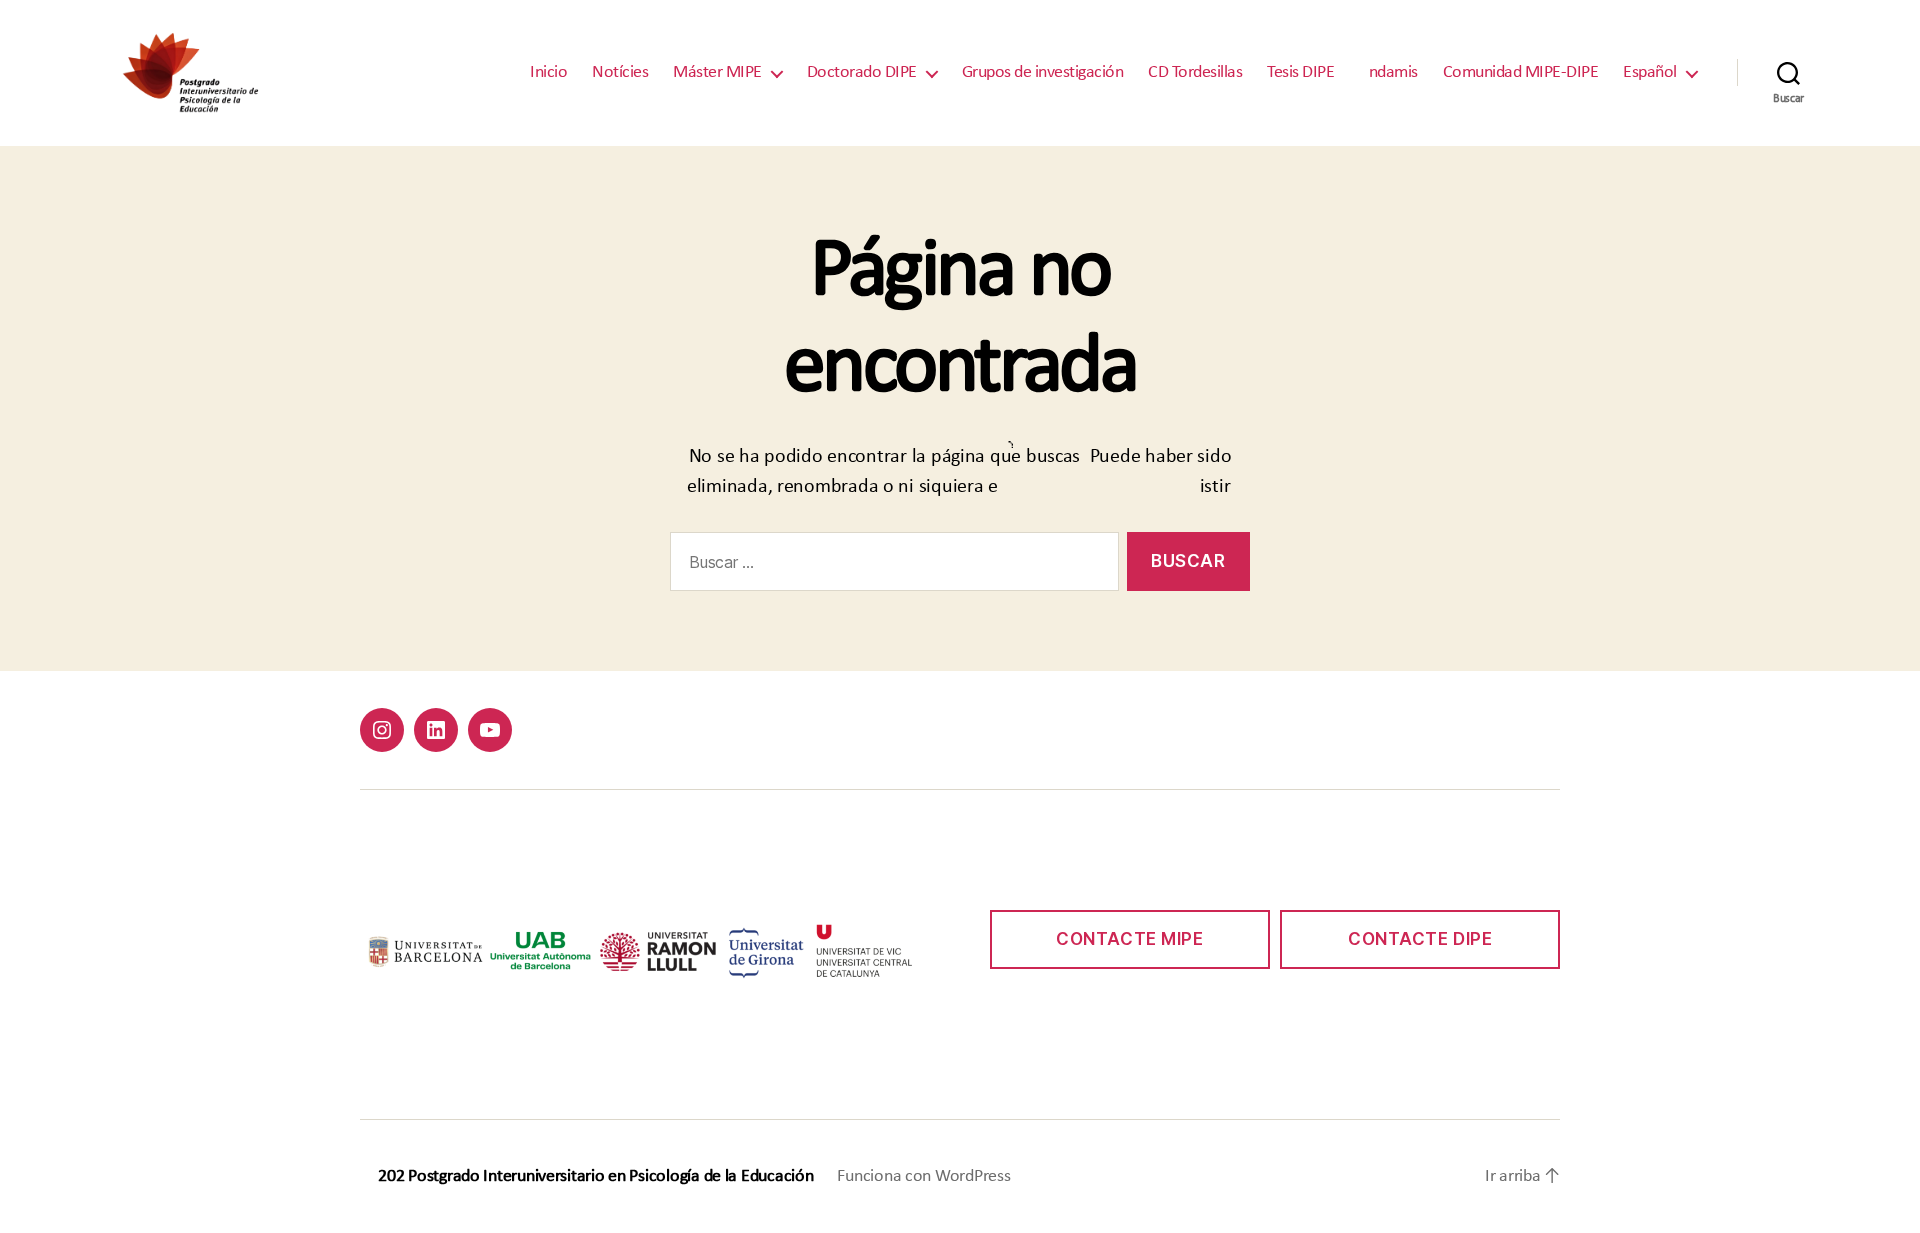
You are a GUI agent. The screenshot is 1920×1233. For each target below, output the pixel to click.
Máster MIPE (717, 72)
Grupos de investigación (1043, 72)
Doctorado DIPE (862, 72)
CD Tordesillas (1195, 72)
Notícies (620, 72)
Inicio (548, 72)
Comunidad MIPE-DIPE (1521, 72)
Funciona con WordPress (923, 1176)
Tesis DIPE (1300, 72)
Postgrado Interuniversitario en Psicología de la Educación (610, 1176)
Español (1650, 72)
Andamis (1388, 72)
